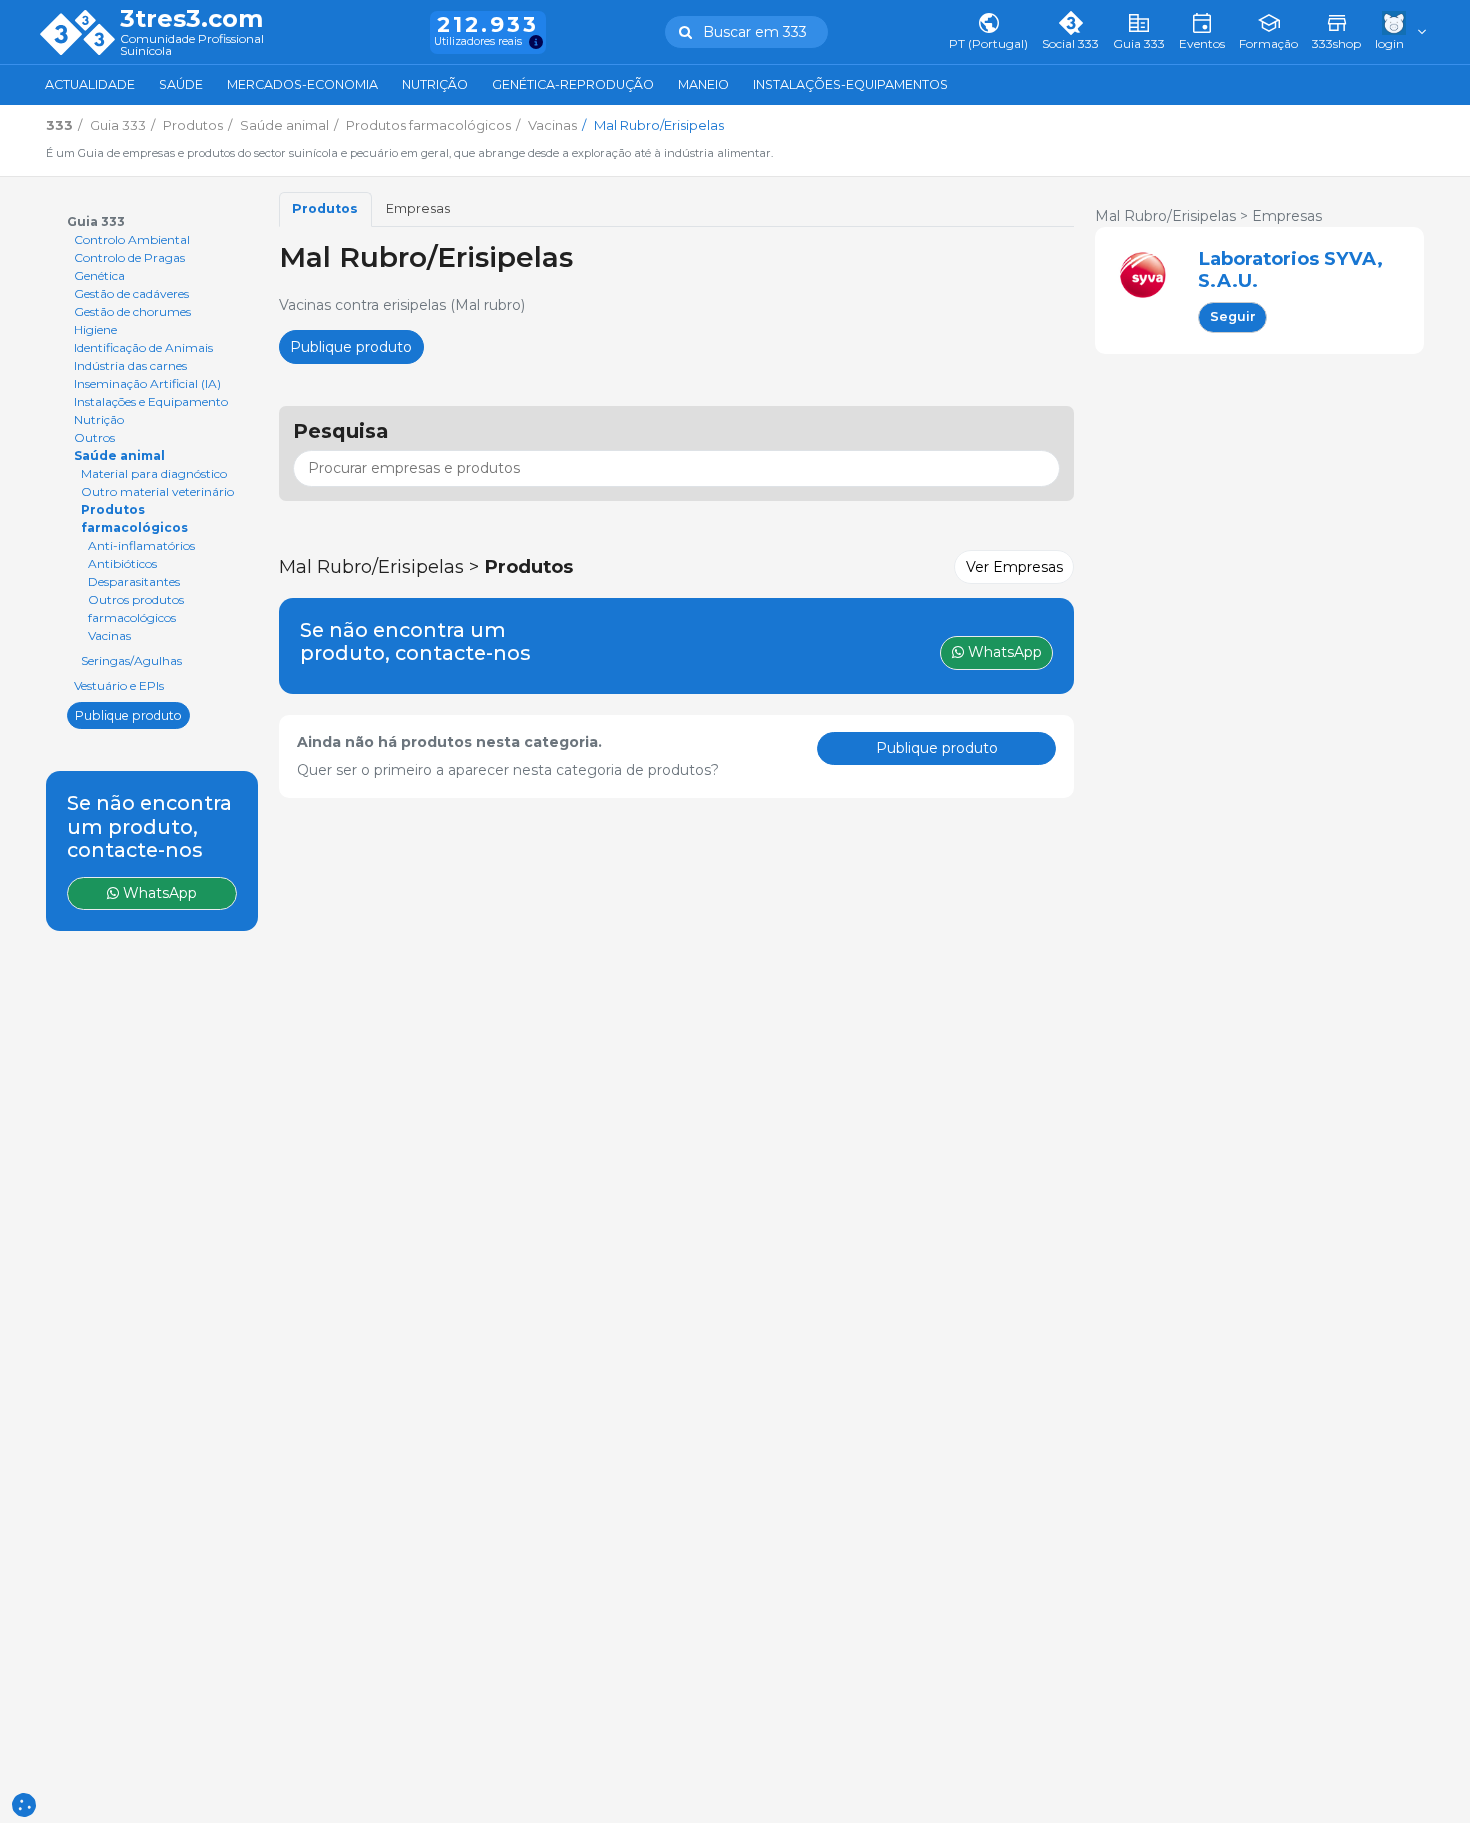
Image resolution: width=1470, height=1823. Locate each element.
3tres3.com (191, 19)
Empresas (418, 208)
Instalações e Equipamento (151, 401)
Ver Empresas (1014, 567)
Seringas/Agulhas (131, 660)
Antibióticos (122, 563)
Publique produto (128, 714)
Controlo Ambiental (132, 239)
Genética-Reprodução (573, 84)
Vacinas (109, 635)
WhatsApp (158, 893)
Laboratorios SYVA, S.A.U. (1290, 269)
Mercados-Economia (302, 84)
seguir (1233, 316)
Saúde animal (119, 455)
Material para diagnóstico (154, 473)
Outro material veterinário (157, 491)
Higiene (95, 329)
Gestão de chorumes (132, 311)
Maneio (703, 84)
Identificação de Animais (143, 347)
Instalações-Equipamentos (850, 84)
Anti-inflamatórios (141, 545)
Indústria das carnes (130, 365)
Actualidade (90, 84)
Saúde (181, 84)
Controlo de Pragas (129, 257)
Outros (94, 437)
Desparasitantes (134, 581)
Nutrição (435, 84)
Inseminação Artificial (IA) (147, 383)
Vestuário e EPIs (119, 685)
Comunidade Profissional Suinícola (192, 45)
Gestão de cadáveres (131, 293)
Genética (99, 275)
